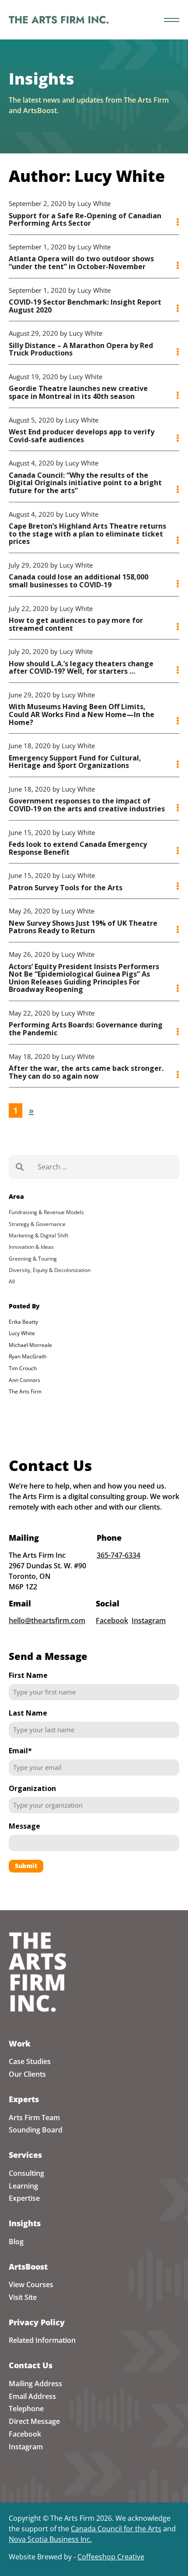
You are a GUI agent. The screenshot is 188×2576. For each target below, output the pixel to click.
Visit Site (23, 2297)
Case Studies (30, 2061)
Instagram (149, 1620)
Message (24, 1826)
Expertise (24, 2198)
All (12, 1281)
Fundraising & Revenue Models (46, 1212)
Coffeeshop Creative (111, 2557)
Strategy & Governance (37, 1224)
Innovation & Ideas (31, 1247)
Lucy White (22, 1333)
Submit (26, 1866)
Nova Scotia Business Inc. (50, 2539)
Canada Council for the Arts (116, 2529)
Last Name (28, 1713)
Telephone (26, 2409)
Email (20, 1751)
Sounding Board (36, 2130)
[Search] (20, 1167)
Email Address (32, 2396)
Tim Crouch (23, 1368)
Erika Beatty (23, 1322)
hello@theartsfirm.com (47, 1620)
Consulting (26, 2173)
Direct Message (34, 2421)
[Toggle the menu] (172, 20)
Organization (32, 1788)
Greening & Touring (33, 1259)
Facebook (112, 1620)
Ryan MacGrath (28, 1356)
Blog (16, 2242)
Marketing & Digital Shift (38, 1235)
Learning (23, 2186)
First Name (28, 1675)
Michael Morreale (30, 1345)
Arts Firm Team (34, 2118)
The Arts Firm (25, 1391)
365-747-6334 (118, 1555)
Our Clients (27, 2074)
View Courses (31, 2285)
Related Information (42, 2340)
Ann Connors (24, 1380)
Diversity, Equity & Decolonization (50, 1270)
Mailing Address (35, 2384)
